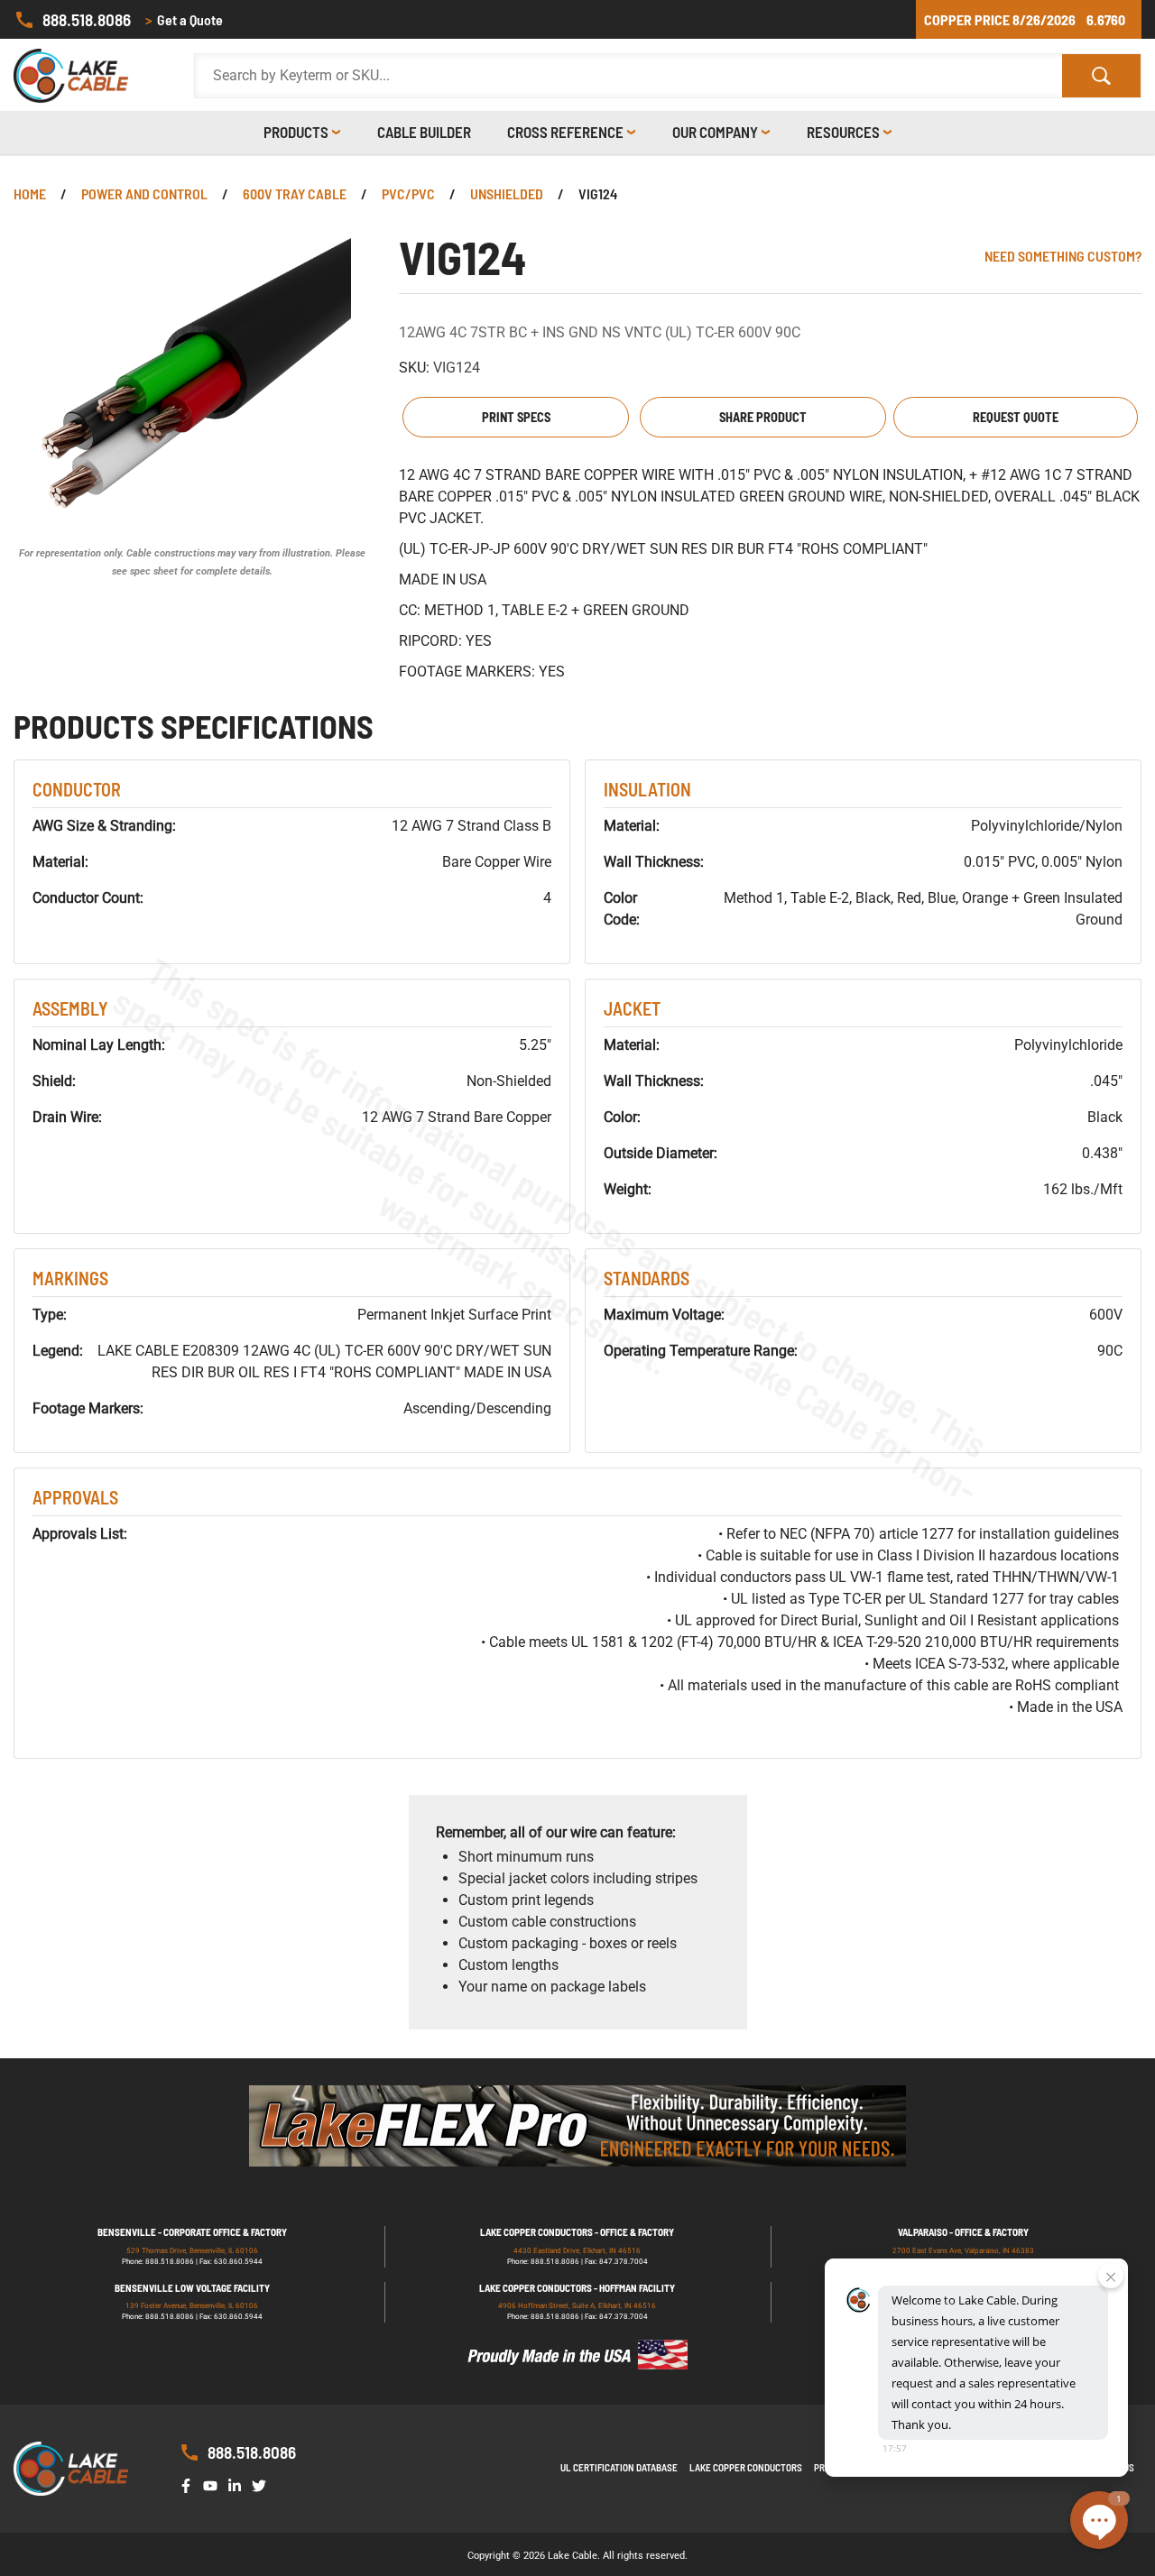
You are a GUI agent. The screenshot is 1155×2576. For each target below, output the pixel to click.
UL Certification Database (619, 2467)
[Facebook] (189, 2484)
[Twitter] (263, 2484)
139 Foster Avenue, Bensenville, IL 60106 (192, 2306)
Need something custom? (1063, 256)
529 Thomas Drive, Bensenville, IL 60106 (192, 2251)
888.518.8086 (87, 19)
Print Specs (516, 417)
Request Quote (1016, 417)
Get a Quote (184, 19)
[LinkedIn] (238, 2484)
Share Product (763, 417)
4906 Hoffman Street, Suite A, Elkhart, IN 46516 (577, 2306)
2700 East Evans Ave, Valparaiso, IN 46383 (963, 2251)
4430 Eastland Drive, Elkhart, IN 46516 (577, 2251)
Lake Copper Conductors (746, 2467)
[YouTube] (214, 2484)
